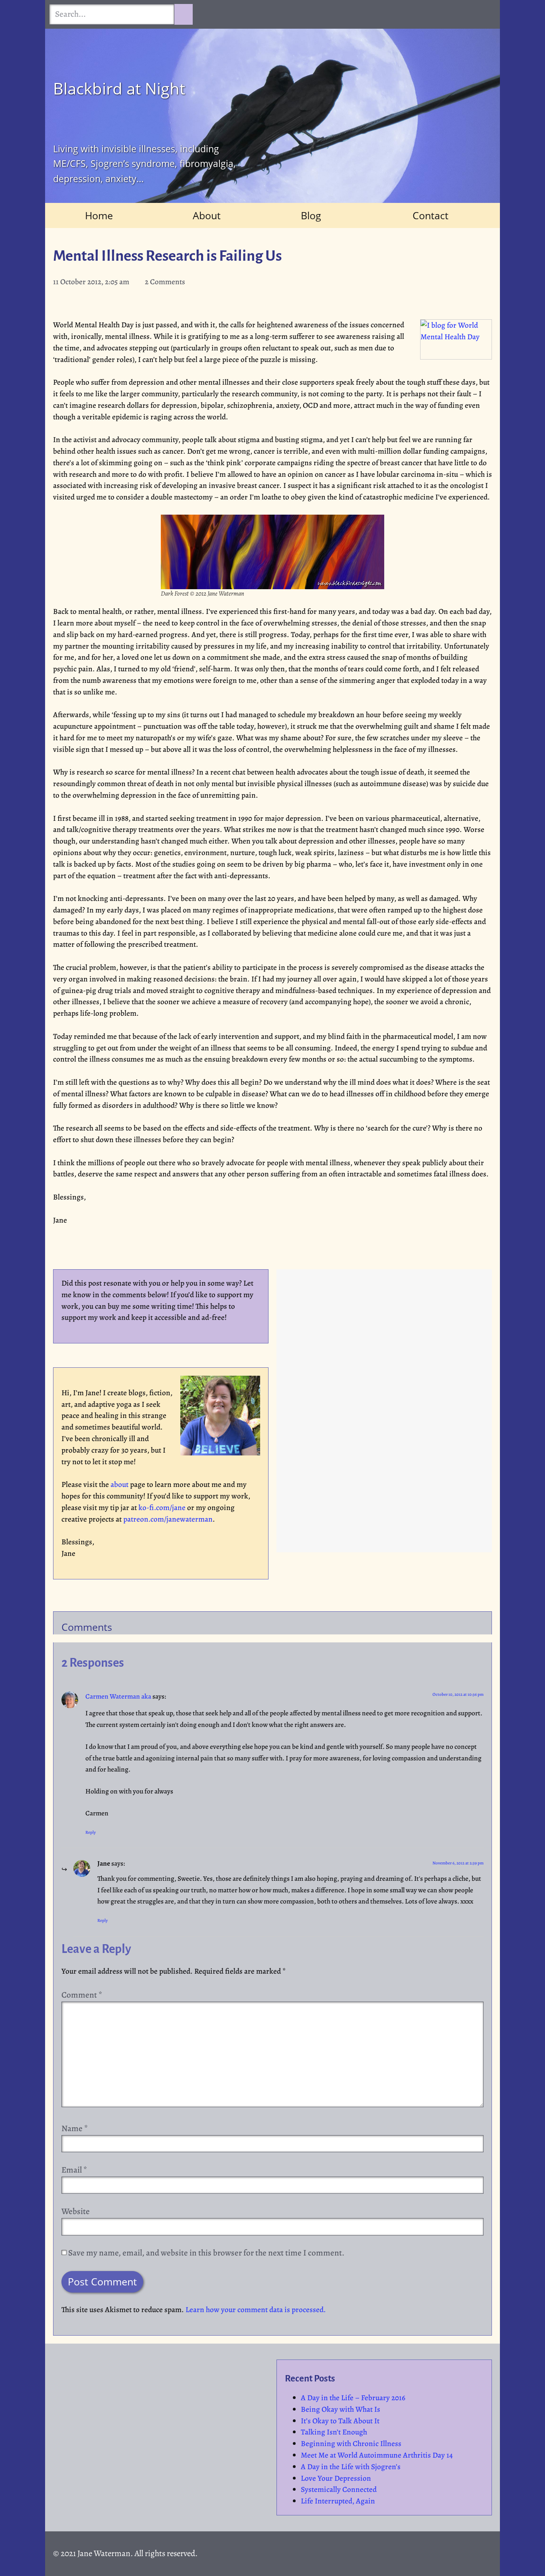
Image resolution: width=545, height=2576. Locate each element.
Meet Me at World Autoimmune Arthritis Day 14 (377, 2455)
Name (75, 2128)
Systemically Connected (339, 2489)
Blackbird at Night (119, 88)
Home (99, 215)
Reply (91, 1832)
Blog (311, 215)
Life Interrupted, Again (338, 2501)
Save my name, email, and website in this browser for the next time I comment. (206, 2253)
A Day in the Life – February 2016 (353, 2398)
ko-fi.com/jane (162, 1507)
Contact (430, 215)
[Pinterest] (480, 175)
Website (76, 2211)
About (207, 215)
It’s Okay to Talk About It (340, 2421)
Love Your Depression (336, 2478)
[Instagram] (456, 175)
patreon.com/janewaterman (168, 1519)
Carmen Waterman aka (118, 1696)
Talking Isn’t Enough (334, 2432)
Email (74, 2170)
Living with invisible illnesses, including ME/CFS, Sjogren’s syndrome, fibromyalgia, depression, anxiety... (144, 164)
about (119, 1484)
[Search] (184, 14)
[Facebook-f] (430, 175)
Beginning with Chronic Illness (351, 2443)
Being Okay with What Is (341, 2409)
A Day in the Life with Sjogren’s (351, 2467)
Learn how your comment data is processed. (256, 2310)
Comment (82, 1995)
